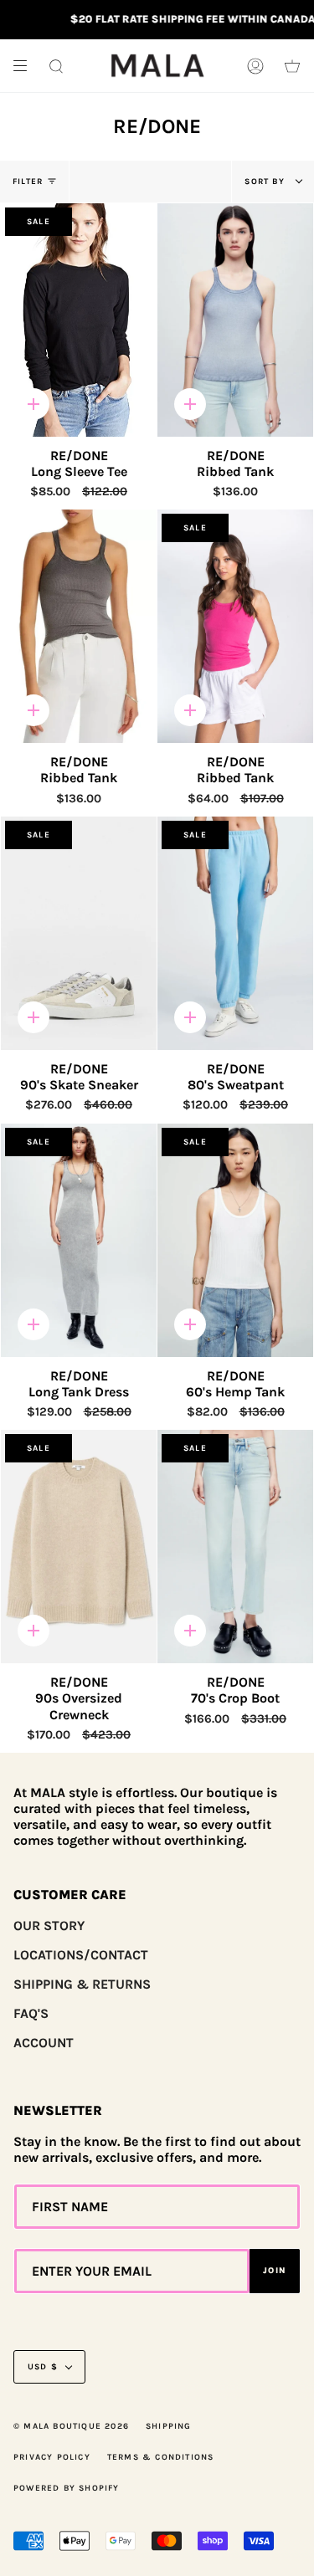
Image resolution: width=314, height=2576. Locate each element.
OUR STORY (49, 1926)
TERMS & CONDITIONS (161, 2457)
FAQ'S (31, 2013)
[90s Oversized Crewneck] (79, 1547)
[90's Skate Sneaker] (79, 933)
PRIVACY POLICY (52, 2457)
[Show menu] (26, 66)
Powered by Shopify (67, 2488)
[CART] (292, 66)
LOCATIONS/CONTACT (81, 1955)
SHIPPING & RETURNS (82, 1984)
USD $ (43, 2367)
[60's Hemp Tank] (235, 1240)
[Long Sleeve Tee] (79, 320)
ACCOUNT (44, 2043)
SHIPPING (169, 2426)
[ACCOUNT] (255, 66)
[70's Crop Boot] (235, 1547)
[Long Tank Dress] (79, 1240)
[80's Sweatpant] (235, 933)
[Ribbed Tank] (235, 320)
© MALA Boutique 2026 (71, 2426)
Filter (28, 182)
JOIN (275, 2271)
